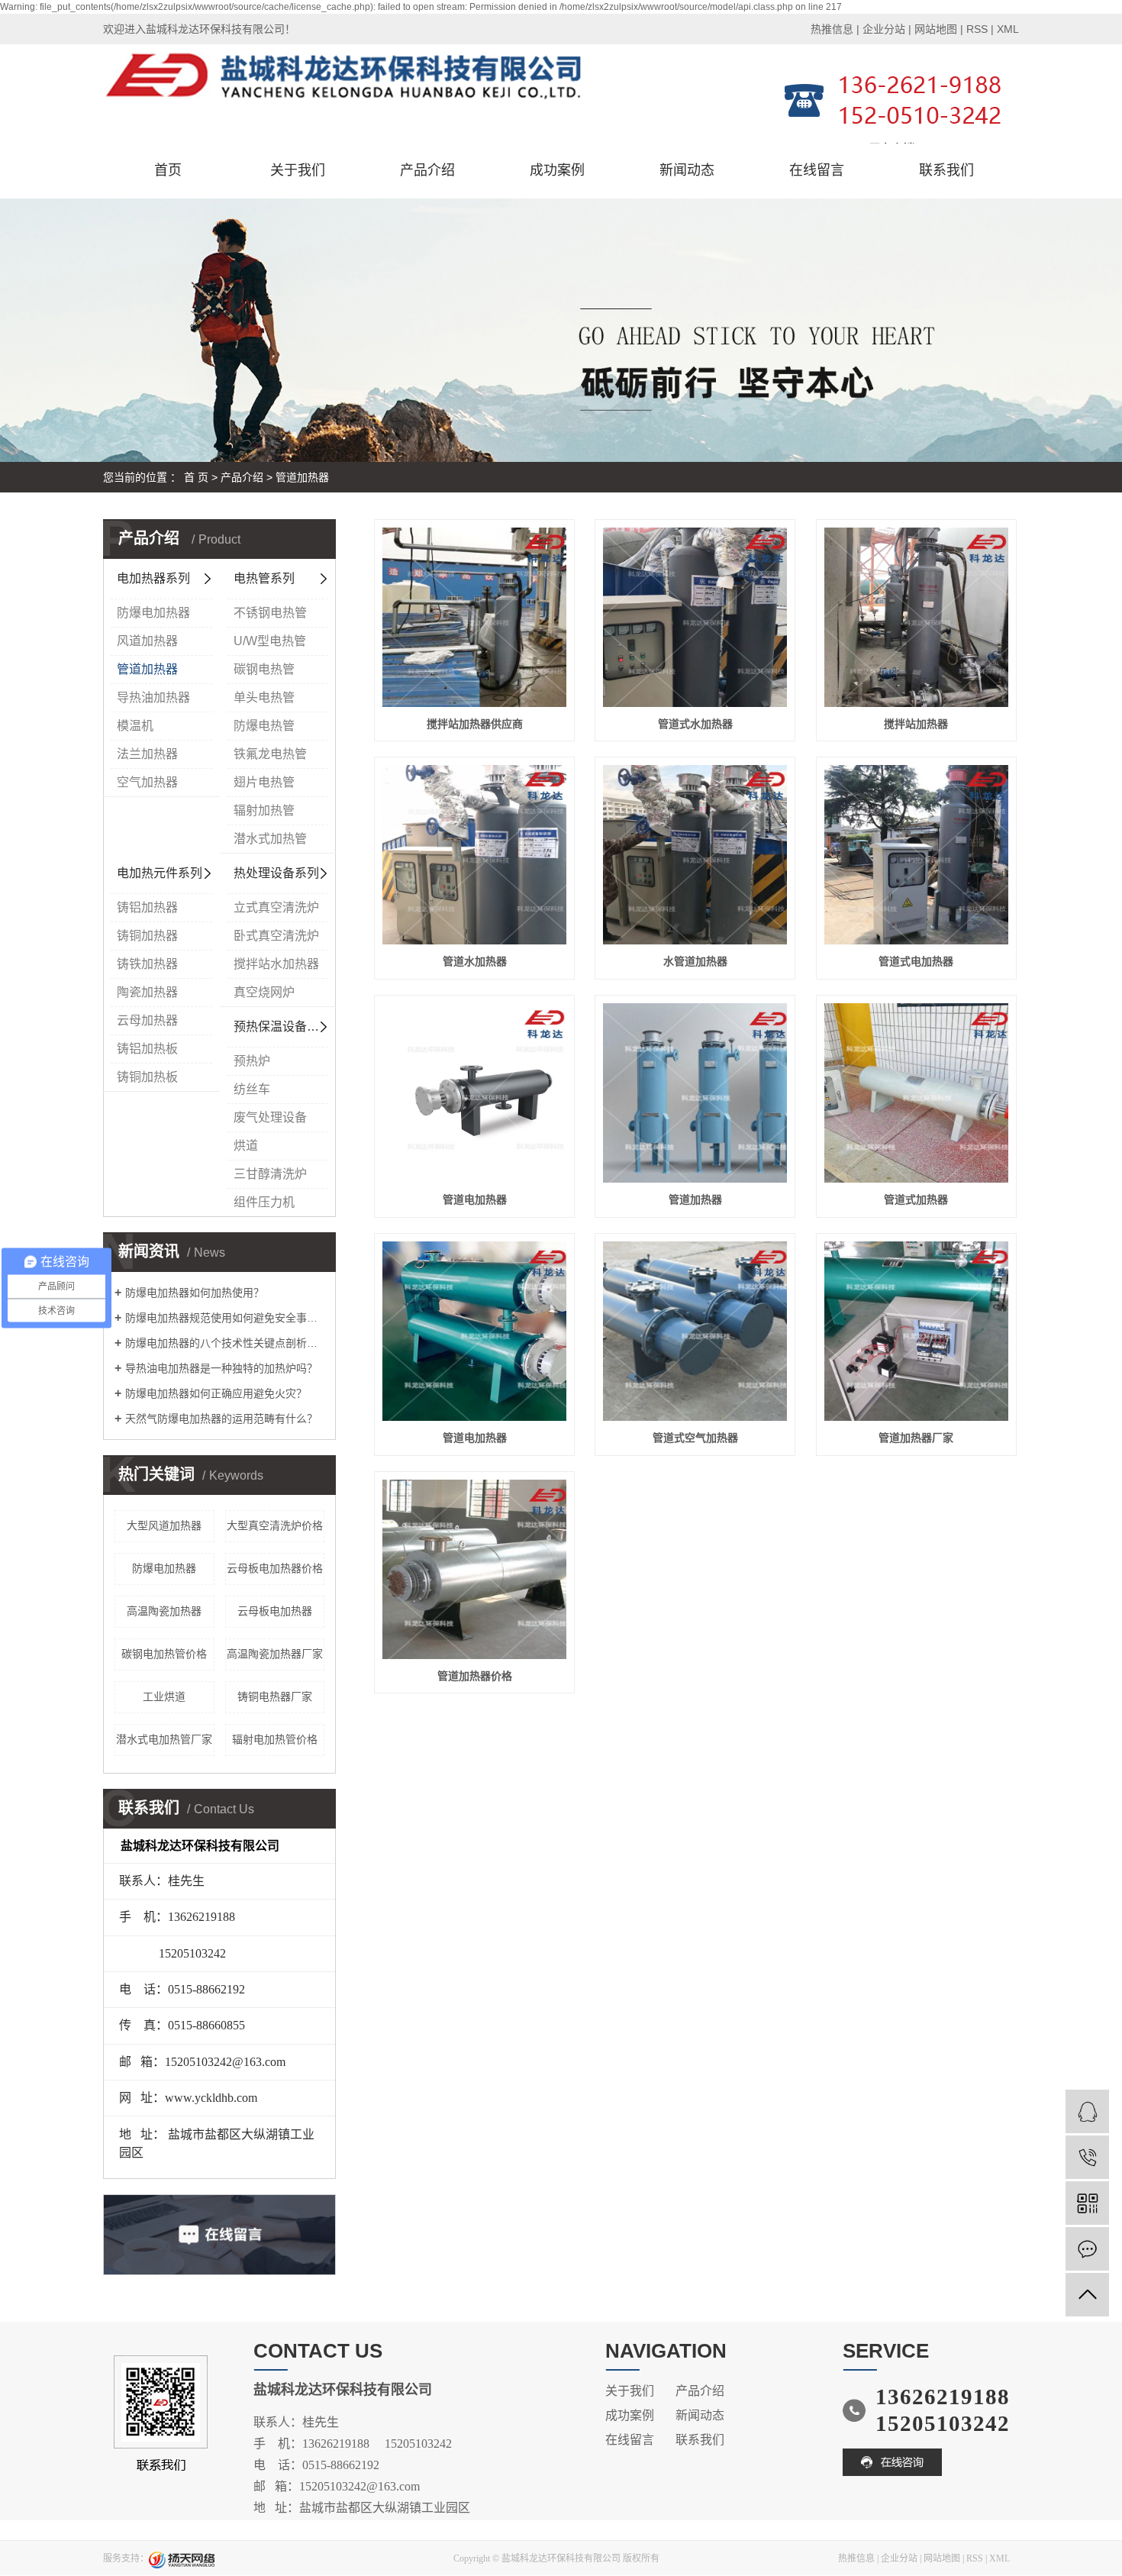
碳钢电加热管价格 (164, 1654)
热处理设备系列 (276, 873)
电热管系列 (264, 578)
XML (1008, 29)
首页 (168, 170)
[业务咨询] (1087, 2111)
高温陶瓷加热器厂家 (275, 1654)
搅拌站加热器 (916, 724)
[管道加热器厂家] (916, 1331)
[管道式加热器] (916, 1093)
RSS (977, 29)
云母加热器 (147, 1020)
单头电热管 (264, 697)
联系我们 (946, 170)
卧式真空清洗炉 (276, 936)
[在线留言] (1087, 2249)
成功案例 (557, 170)
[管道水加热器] (474, 855)
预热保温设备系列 (282, 1027)
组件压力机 (264, 1202)
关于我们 (298, 170)
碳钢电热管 (264, 669)
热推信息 (832, 29)
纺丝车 (252, 1089)
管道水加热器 (475, 961)
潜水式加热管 (270, 839)
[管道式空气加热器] (695, 1331)
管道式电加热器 (916, 961)
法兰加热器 (147, 754)
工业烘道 (164, 1696)
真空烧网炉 (264, 992)
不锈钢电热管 (270, 613)
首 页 (196, 477)
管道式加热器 (916, 1199)
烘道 (246, 1146)
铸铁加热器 (147, 964)
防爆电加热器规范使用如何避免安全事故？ (225, 1318)
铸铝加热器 (147, 907)
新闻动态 (687, 170)
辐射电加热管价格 (275, 1739)
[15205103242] (1087, 2157)
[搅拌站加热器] (916, 617)
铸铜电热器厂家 (275, 1696)
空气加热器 (147, 782)
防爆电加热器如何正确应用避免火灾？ (216, 1393)
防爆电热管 (264, 726)
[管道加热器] (695, 1093)
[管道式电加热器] (916, 855)
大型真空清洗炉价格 (275, 1525)
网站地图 (936, 29)
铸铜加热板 (147, 1077)
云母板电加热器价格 (275, 1568)
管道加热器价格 (475, 1676)
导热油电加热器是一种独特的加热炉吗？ (221, 1368)
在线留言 (817, 170)
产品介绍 (427, 170)
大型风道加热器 (164, 1525)
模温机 (135, 726)
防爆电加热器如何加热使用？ (195, 1293)
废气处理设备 (270, 1117)
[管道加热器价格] (474, 1569)
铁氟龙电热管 (270, 754)
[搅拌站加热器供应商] (474, 617)
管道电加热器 (475, 1199)
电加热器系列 (153, 578)
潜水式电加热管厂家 (164, 1739)
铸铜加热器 (147, 936)
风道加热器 (147, 641)
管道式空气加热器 (695, 1438)
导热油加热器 (153, 697)
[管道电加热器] (474, 1093)
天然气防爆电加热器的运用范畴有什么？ (221, 1419)
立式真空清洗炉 (276, 907)
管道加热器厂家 (916, 1438)
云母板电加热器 (275, 1611)
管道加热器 (302, 477)
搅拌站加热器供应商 (475, 724)
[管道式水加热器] (695, 617)
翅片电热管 (264, 782)
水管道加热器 (695, 961)
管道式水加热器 (695, 724)
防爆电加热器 (153, 613)
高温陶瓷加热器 (164, 1611)
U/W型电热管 (270, 641)
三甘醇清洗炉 (270, 1174)
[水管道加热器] (695, 855)
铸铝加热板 (147, 1049)
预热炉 (252, 1061)
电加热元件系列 (160, 873)
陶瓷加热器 (147, 992)
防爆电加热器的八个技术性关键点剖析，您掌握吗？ (225, 1343)
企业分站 (884, 29)
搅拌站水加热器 (276, 964)
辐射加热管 (264, 810)
